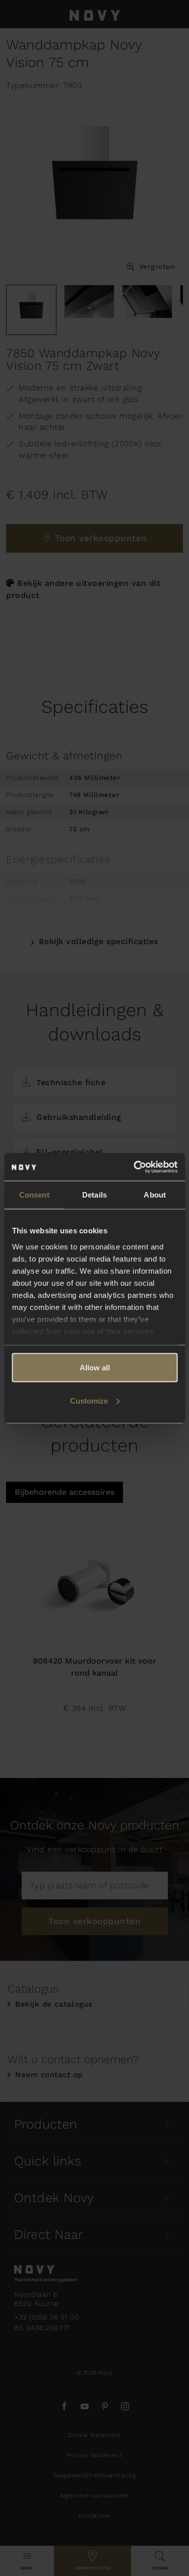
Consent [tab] (34, 1195)
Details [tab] (94, 1195)
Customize (89, 1400)
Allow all (95, 1368)
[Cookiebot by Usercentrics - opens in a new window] (135, 1167)
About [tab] (155, 1195)
